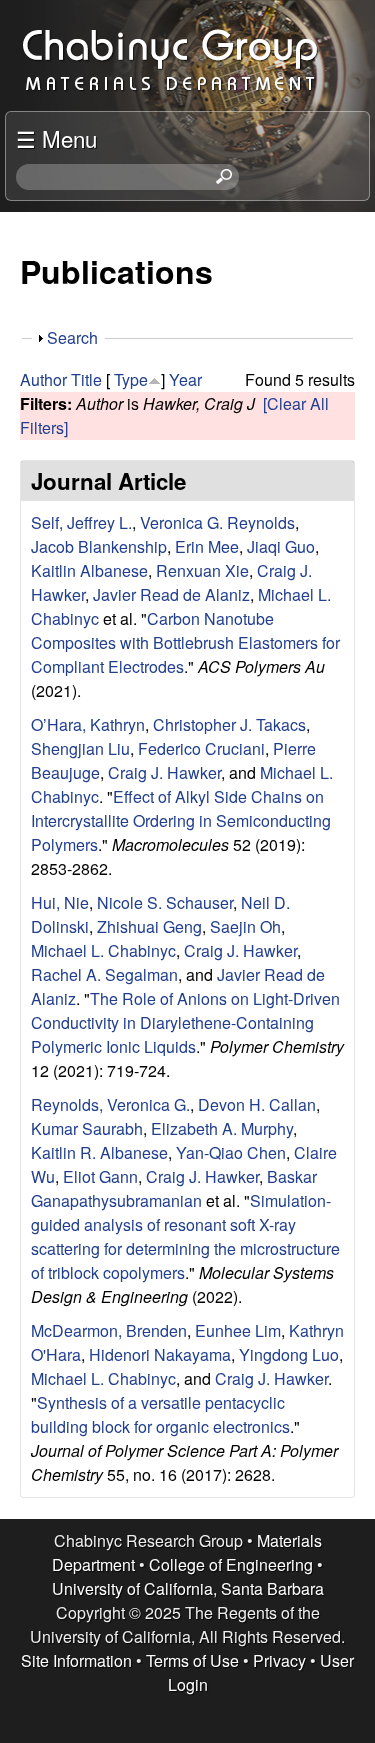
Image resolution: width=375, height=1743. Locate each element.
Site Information (76, 1660)
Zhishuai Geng (149, 926)
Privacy (279, 1660)
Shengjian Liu (80, 748)
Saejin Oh (245, 926)
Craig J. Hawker (164, 772)
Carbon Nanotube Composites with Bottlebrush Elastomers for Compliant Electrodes (185, 642)
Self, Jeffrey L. (81, 522)
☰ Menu (56, 138)
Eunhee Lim (238, 1330)
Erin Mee (207, 546)
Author (43, 379)
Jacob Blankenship (99, 546)
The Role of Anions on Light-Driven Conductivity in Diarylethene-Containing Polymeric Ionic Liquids (185, 1022)
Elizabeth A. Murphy (222, 1128)
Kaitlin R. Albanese (99, 1152)
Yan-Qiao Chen (231, 1152)
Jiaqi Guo (281, 546)
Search (72, 337)
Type (131, 379)
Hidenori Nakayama (160, 1354)
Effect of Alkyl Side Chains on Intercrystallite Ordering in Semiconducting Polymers (181, 820)
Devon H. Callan (257, 1104)
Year (185, 379)
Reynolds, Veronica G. (110, 1104)
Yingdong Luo (289, 1354)
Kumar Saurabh (87, 1128)
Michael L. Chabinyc (103, 950)
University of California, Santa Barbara (188, 1588)
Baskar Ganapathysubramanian (174, 1188)
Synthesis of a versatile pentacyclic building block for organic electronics (160, 1414)
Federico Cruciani (201, 748)
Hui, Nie (60, 902)
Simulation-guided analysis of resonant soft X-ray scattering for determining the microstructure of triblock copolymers (185, 1236)
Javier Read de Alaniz (171, 594)
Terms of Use (192, 1660)
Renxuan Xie (202, 570)
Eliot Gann (100, 1176)
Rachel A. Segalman (104, 974)
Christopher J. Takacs (229, 724)
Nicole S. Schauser (165, 902)
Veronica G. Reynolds (217, 522)
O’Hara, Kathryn (88, 724)
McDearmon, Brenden (109, 1330)
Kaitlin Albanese (89, 570)
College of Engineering (231, 1564)
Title (86, 379)
